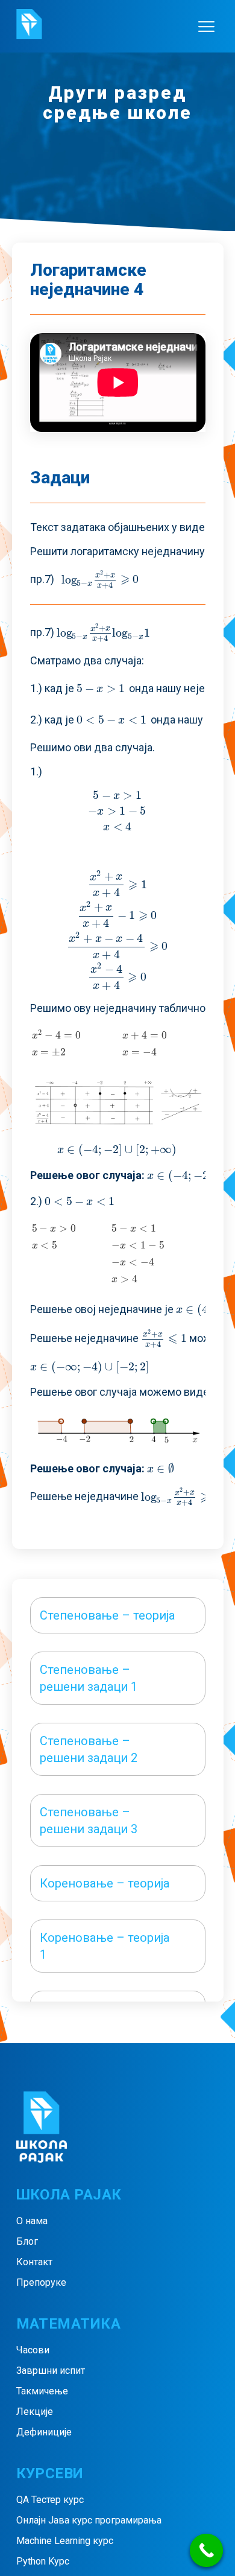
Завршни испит (51, 2371)
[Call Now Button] (206, 2550)
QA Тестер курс (50, 2500)
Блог (27, 2241)
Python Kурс (43, 2561)
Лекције (35, 2412)
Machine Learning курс (65, 2541)
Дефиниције (44, 2432)
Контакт (34, 2262)
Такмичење (42, 2391)
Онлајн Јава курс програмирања (89, 2520)
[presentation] (101, 579)
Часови (33, 2350)
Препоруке (41, 2282)
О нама (32, 2221)
